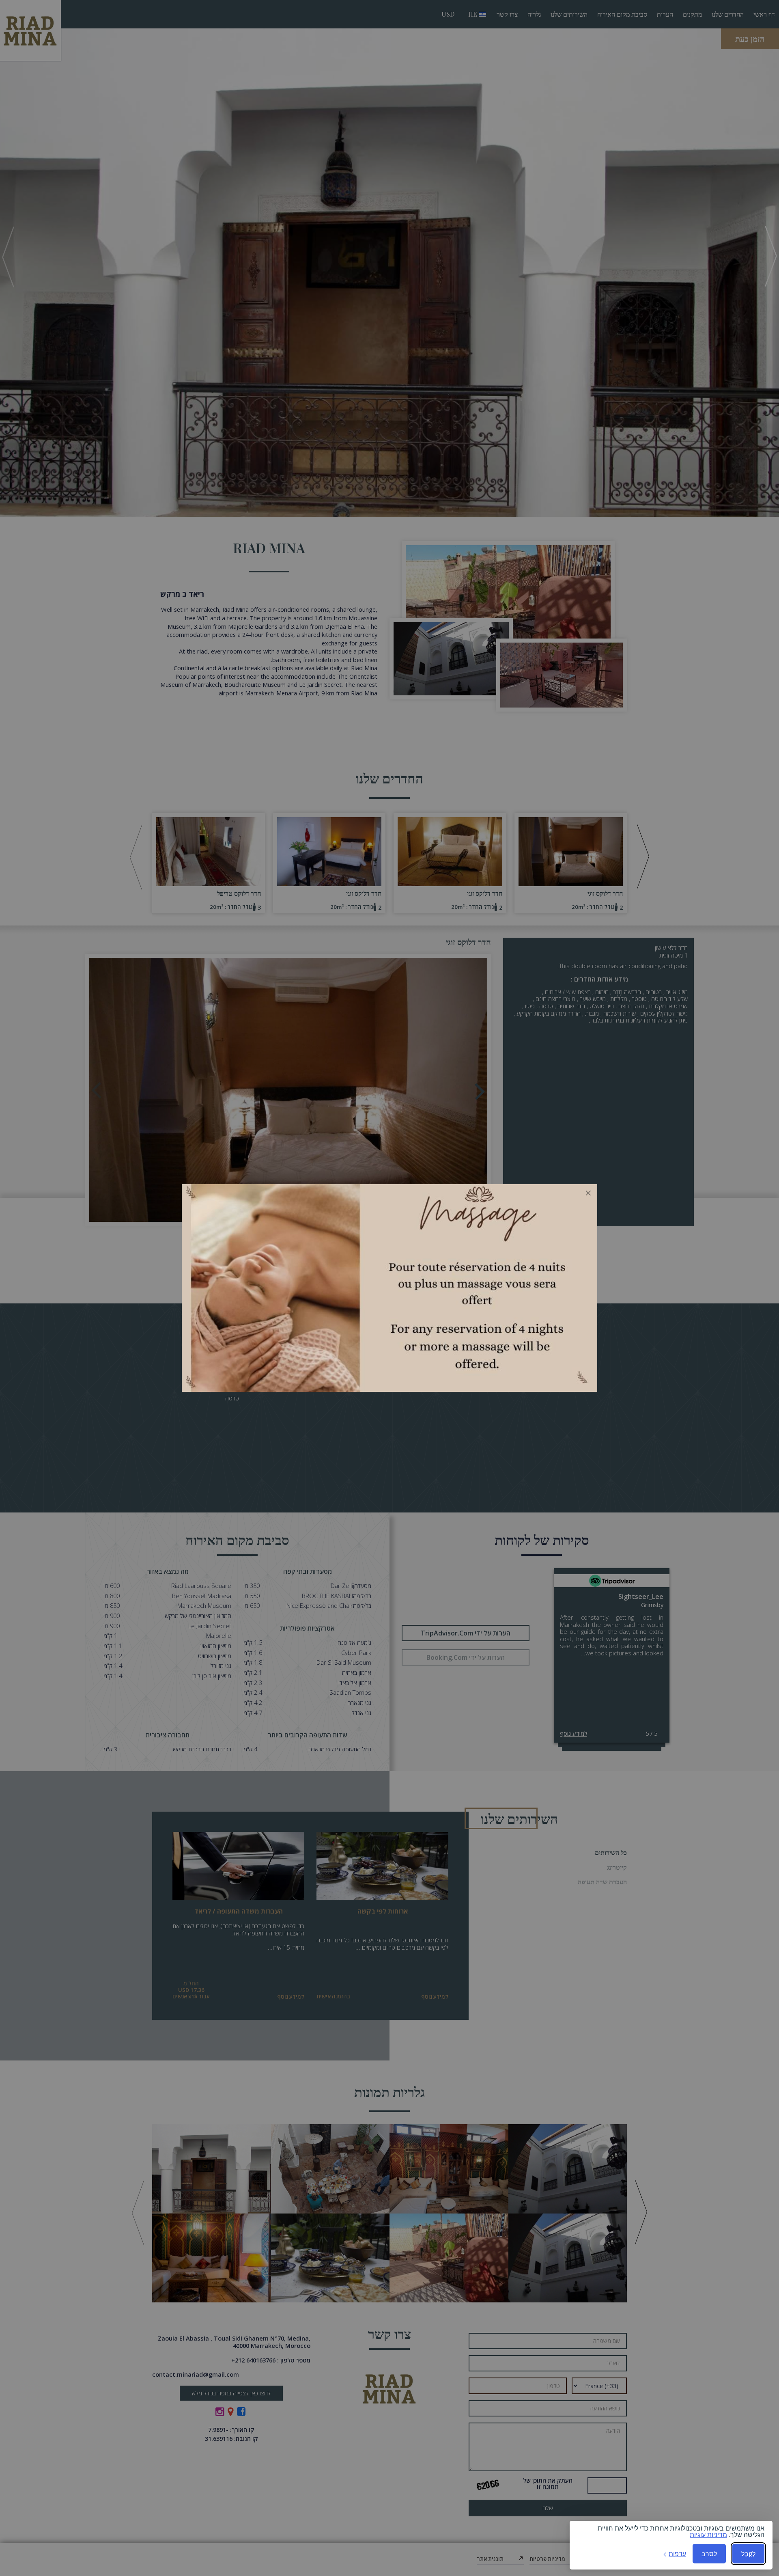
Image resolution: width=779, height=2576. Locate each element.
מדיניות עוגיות (708, 2535)
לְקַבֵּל (748, 2553)
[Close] (588, 1193)
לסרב (709, 2553)
